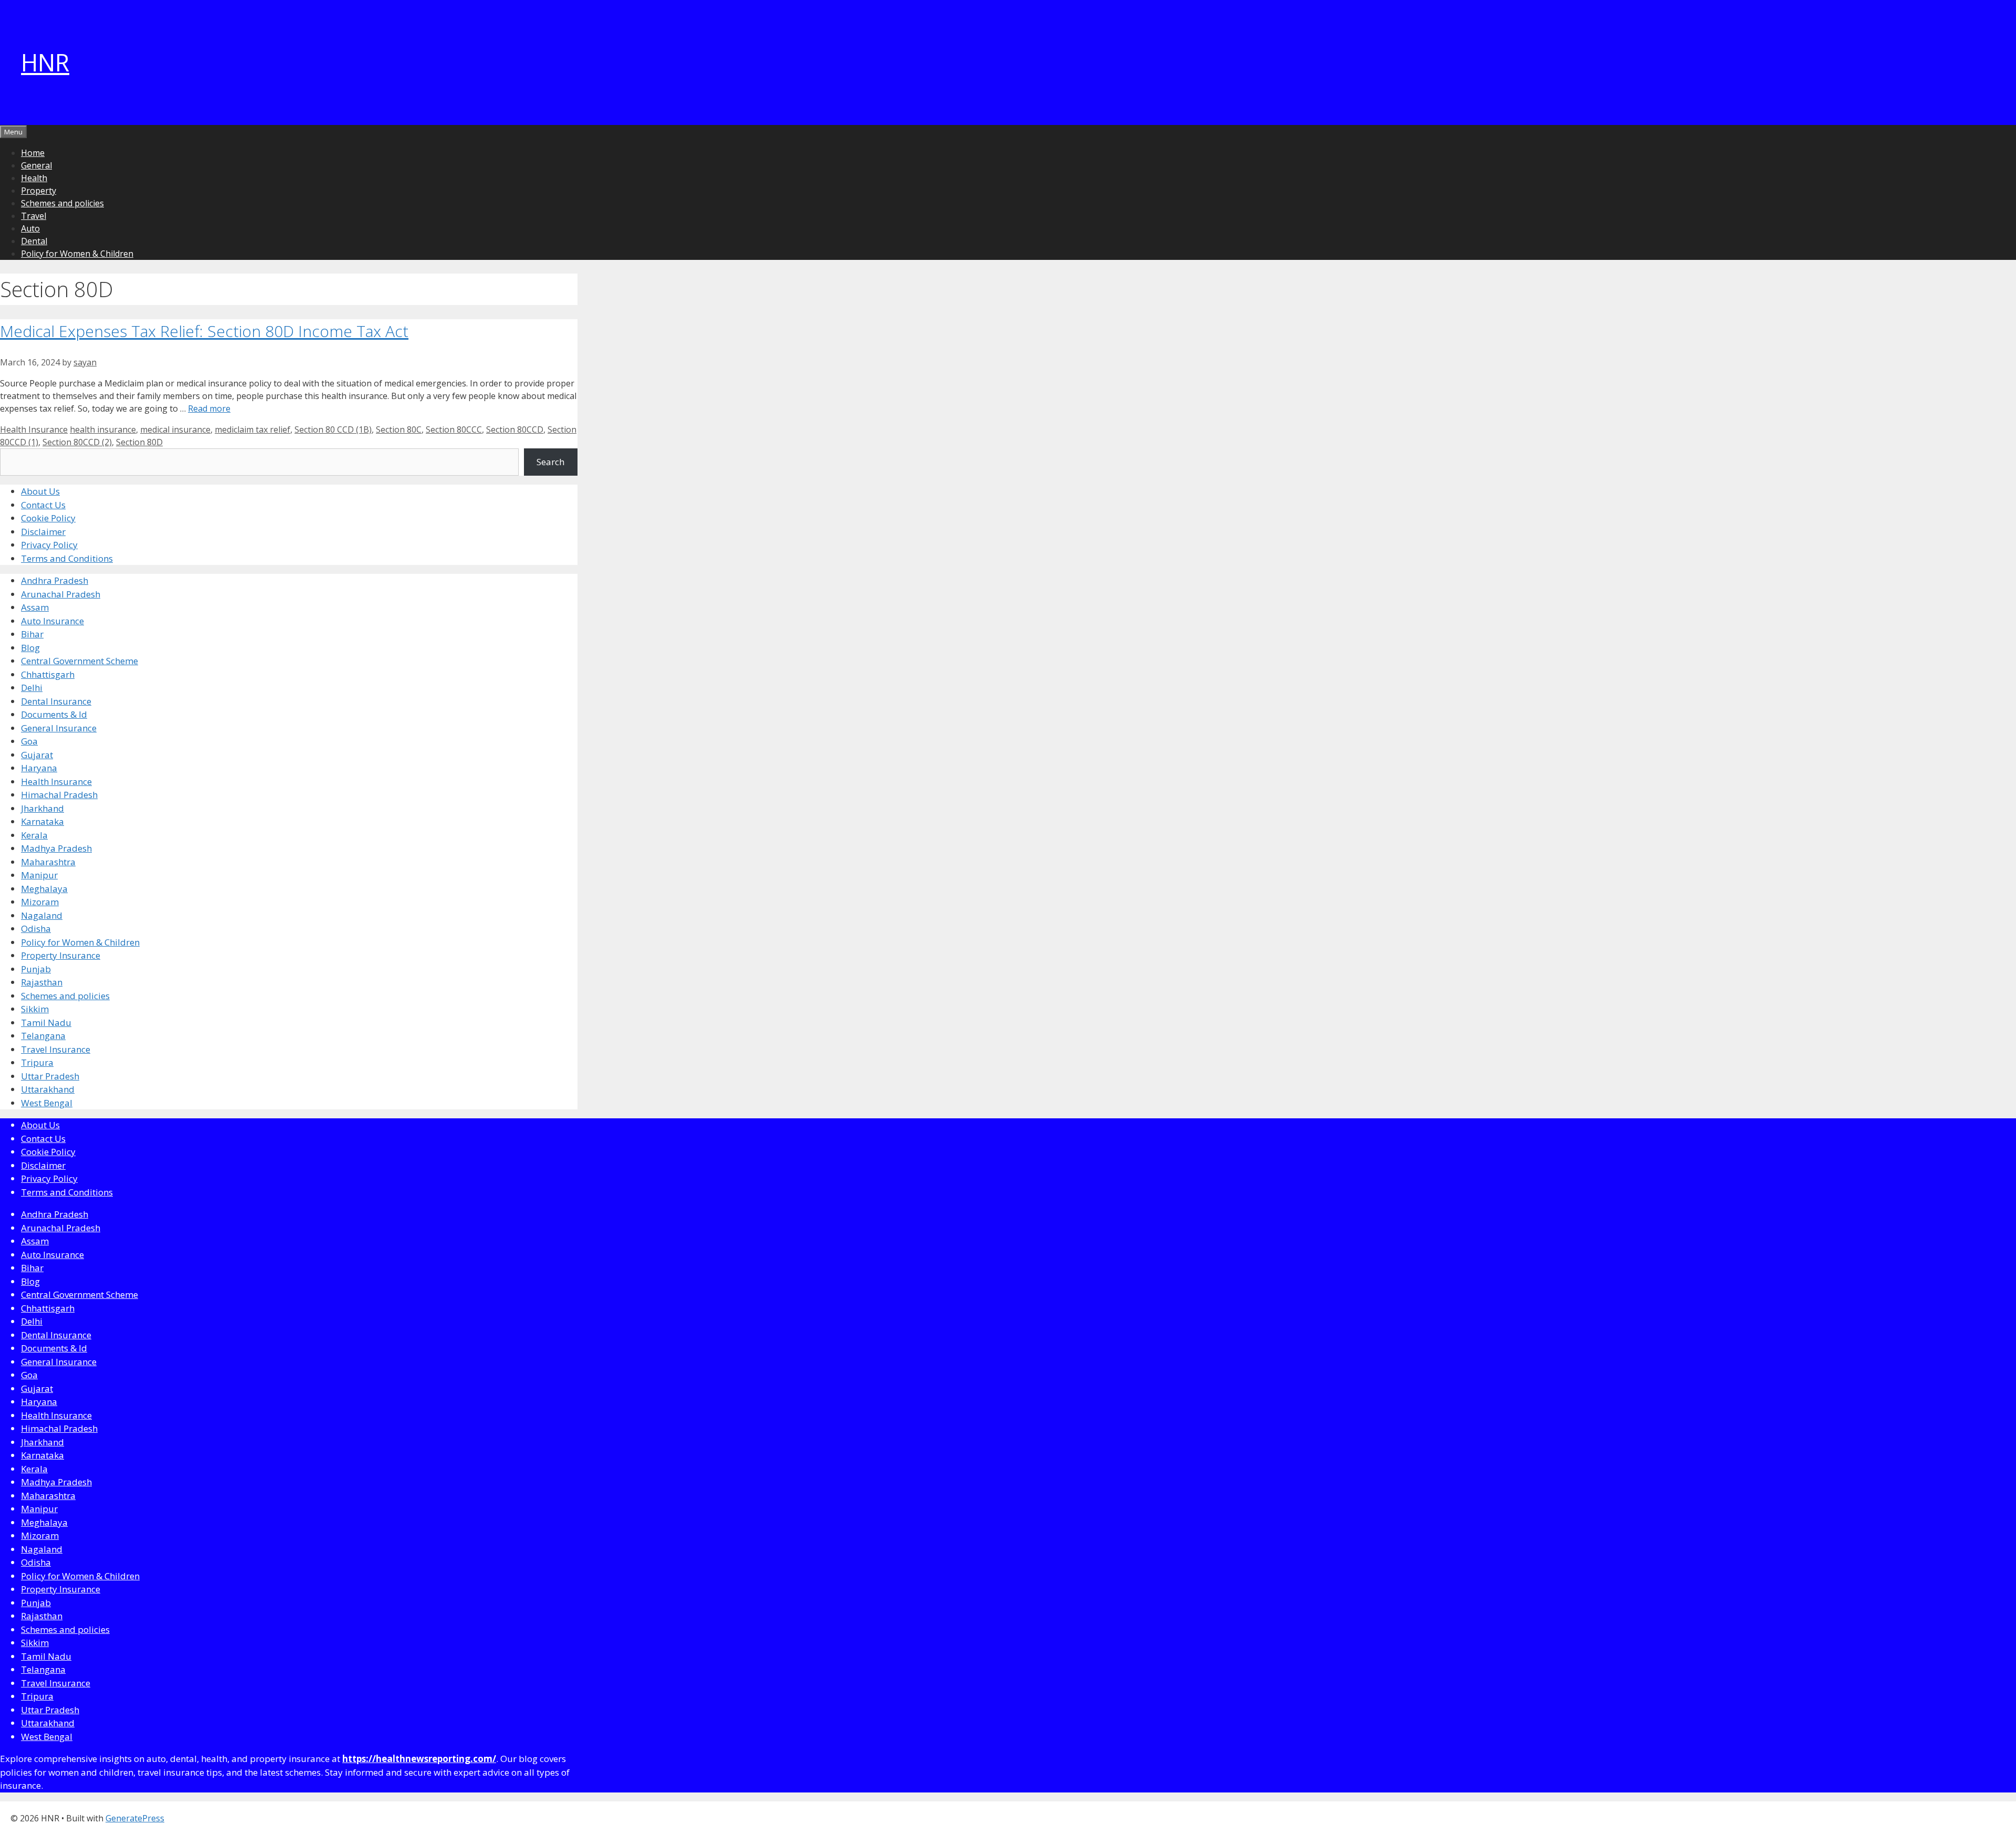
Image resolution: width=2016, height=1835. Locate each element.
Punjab (36, 969)
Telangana (43, 1036)
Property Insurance (61, 955)
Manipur (39, 875)
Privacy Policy (49, 545)
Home (33, 153)
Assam (35, 607)
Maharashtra (48, 862)
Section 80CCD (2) (77, 442)
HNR (45, 62)
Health (34, 178)
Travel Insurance (56, 1049)
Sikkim (35, 1009)
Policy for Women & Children (77, 254)
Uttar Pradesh (50, 1076)
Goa (29, 741)
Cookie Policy (48, 518)
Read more (209, 408)
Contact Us (43, 505)
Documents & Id (54, 714)
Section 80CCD (515, 429)
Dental (34, 241)
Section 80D (139, 442)
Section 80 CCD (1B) (333, 429)
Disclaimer (43, 532)
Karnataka (43, 821)
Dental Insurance (56, 701)
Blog (30, 648)
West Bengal (47, 1103)
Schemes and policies (62, 203)
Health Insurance (34, 429)
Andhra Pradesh (55, 580)
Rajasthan (42, 982)
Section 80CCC (454, 429)
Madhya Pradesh (56, 848)
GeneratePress (135, 1818)
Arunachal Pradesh (61, 594)
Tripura (37, 1062)
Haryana (39, 768)
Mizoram (40, 902)
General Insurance (59, 728)
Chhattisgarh (48, 674)
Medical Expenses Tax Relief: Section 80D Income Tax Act (204, 331)
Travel (34, 216)
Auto (30, 228)
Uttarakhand (48, 1089)
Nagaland (42, 915)
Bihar (32, 634)
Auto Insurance (52, 621)
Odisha (36, 929)
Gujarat (37, 755)
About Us (40, 491)
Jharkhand (43, 808)
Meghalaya (44, 889)
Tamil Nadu (46, 1023)
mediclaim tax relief (253, 429)
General (36, 165)
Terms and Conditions (67, 558)
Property (39, 191)
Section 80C (399, 429)
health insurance (103, 429)
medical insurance (175, 429)
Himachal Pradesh (59, 795)
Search (550, 462)
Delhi (32, 688)
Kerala (34, 835)
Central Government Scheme (80, 661)
